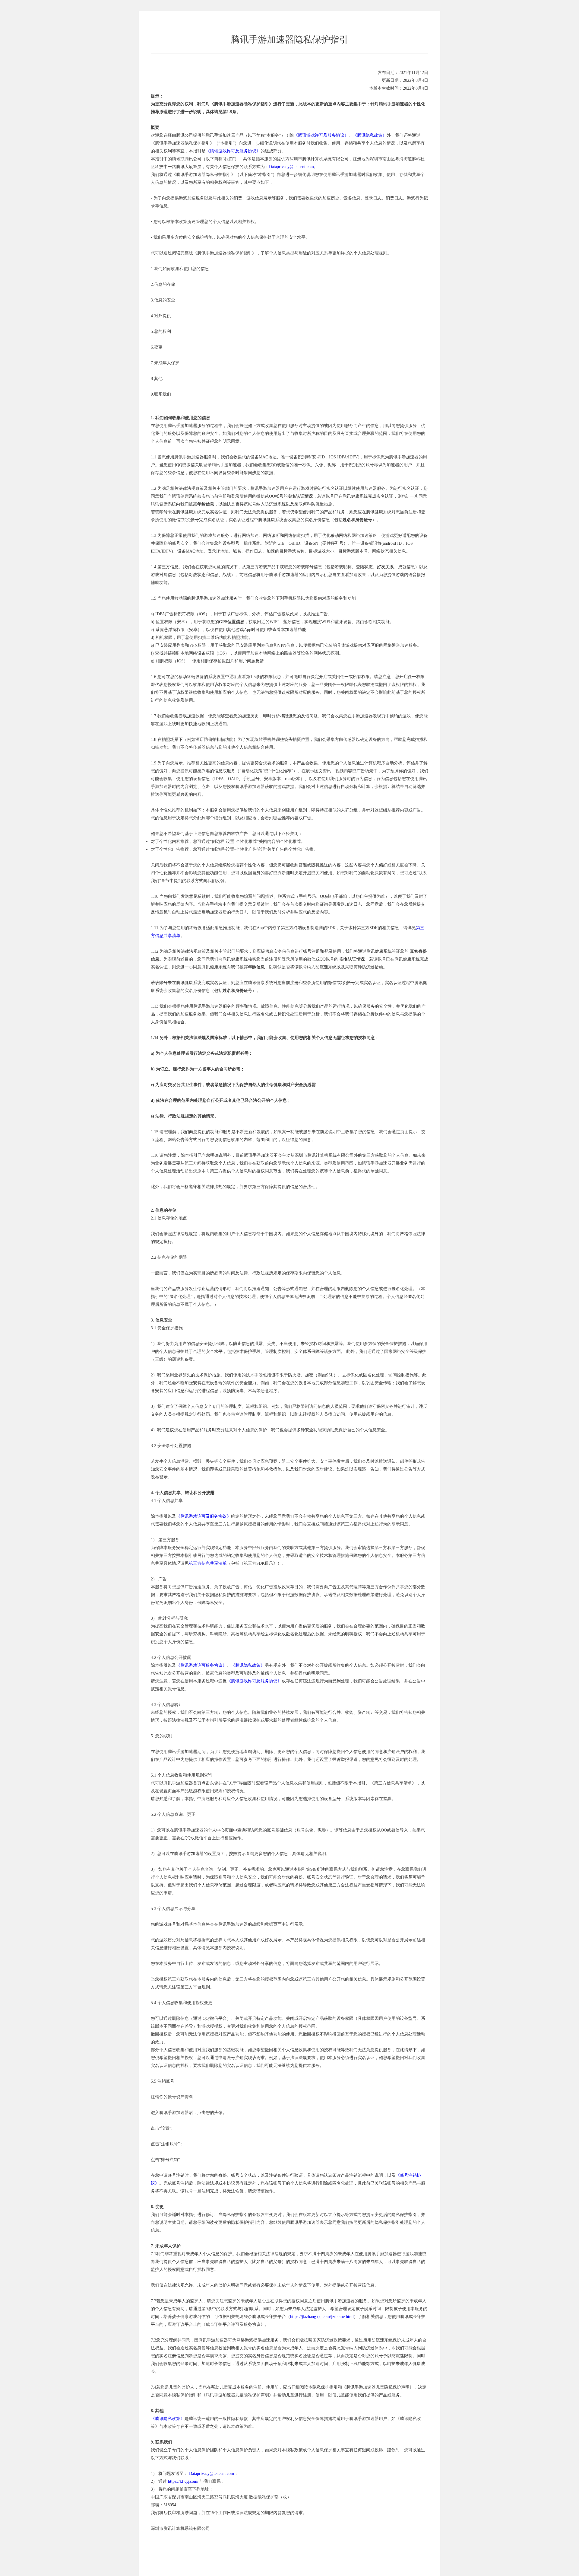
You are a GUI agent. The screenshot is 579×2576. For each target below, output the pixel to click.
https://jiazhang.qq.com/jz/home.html (322, 2317)
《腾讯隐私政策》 (370, 135)
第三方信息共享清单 (208, 1563)
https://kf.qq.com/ (183, 2481)
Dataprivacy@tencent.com (291, 167)
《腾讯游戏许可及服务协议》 (321, 135)
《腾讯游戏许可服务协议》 (201, 1665)
